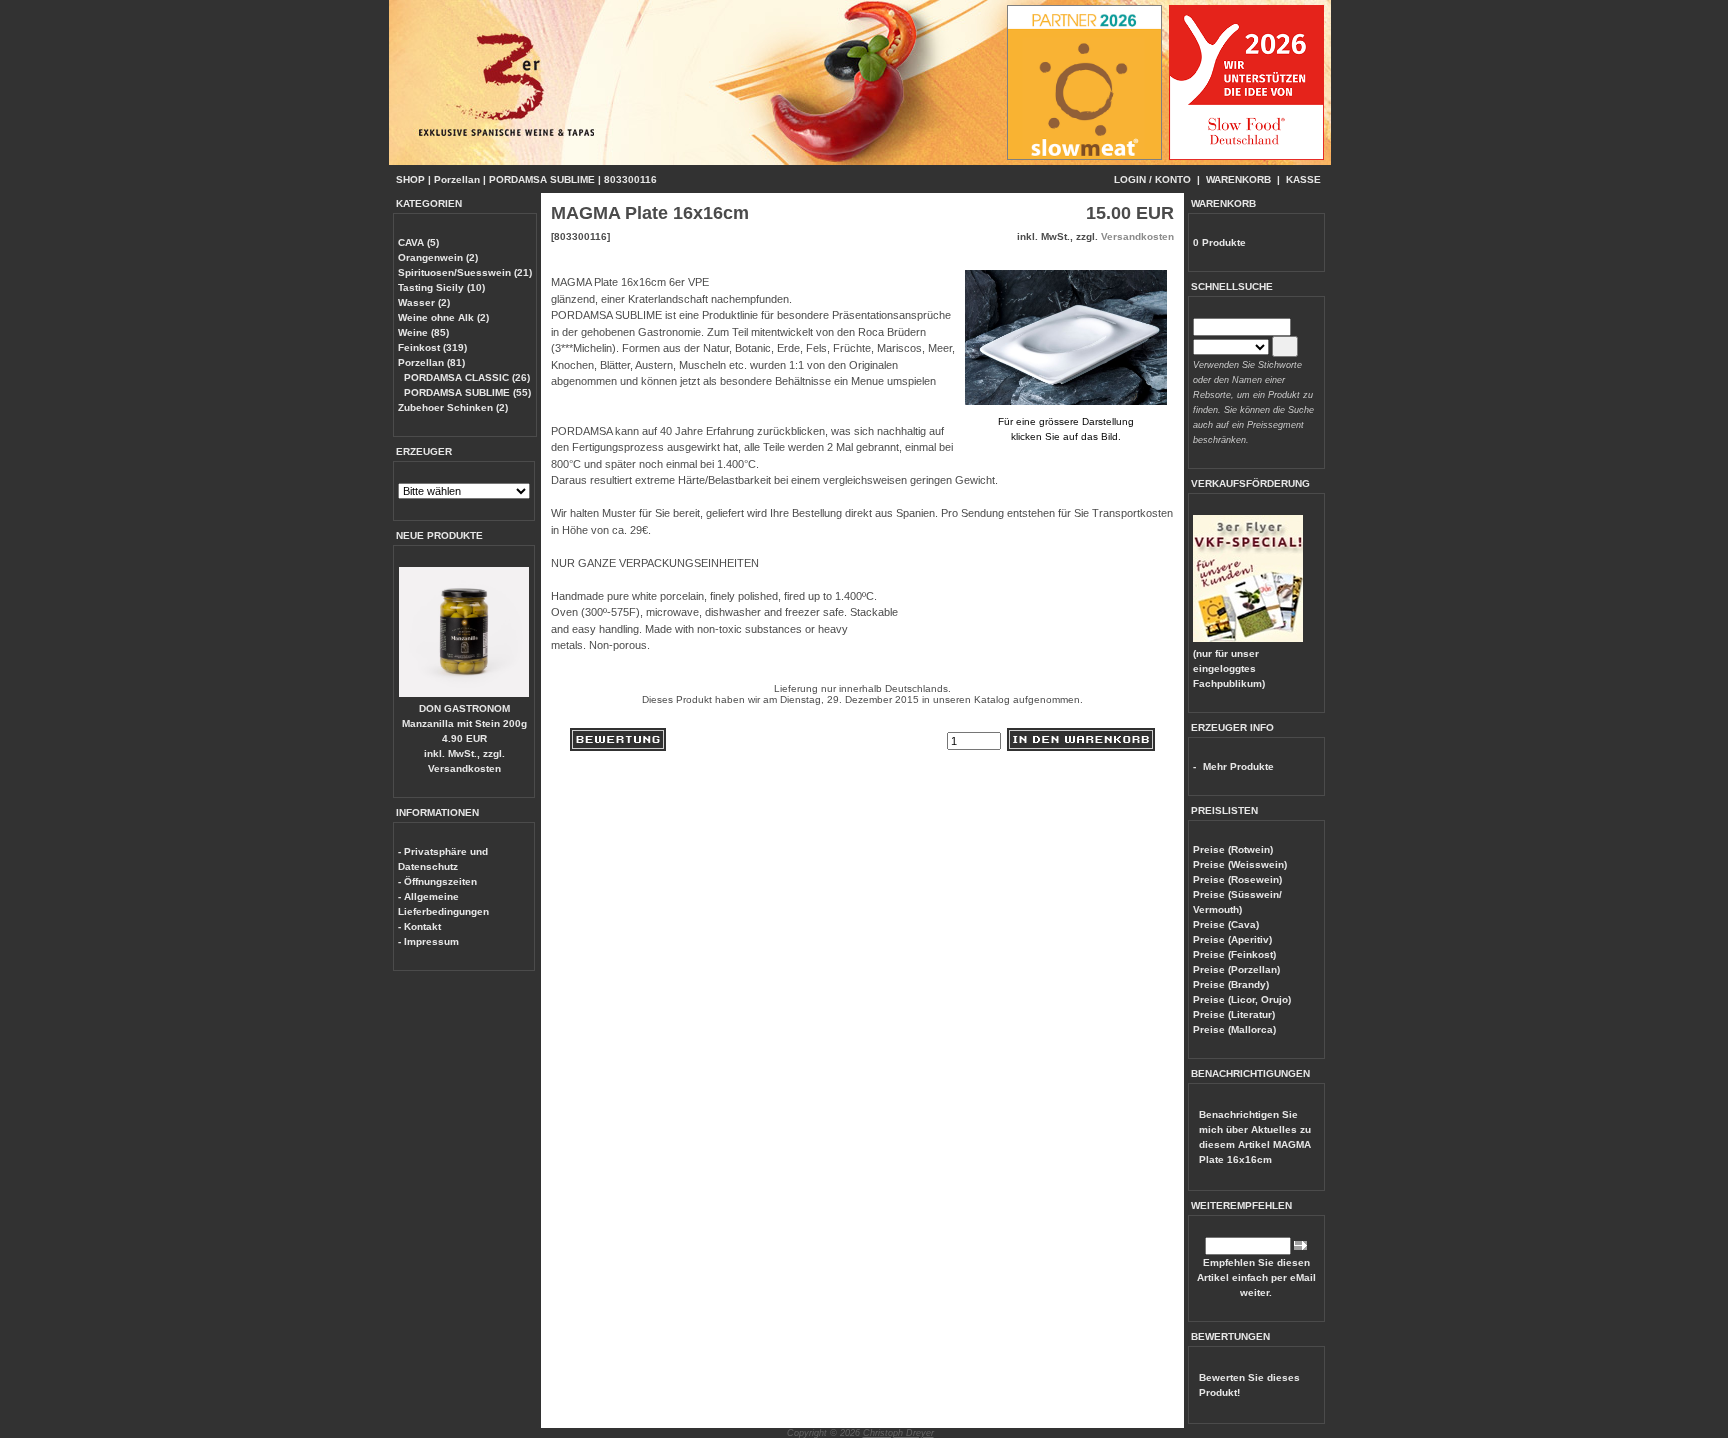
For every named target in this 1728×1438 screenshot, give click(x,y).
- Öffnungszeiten (437, 881)
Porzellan (457, 179)
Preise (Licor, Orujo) (1242, 999)
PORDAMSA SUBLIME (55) (467, 392)
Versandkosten (464, 768)
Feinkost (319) (432, 347)
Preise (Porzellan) (1236, 969)
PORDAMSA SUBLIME (542, 179)
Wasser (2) (424, 302)
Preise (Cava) (1226, 924)
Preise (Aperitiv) (1232, 939)
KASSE (1303, 179)
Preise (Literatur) (1234, 1014)
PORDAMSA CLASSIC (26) (467, 377)
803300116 (630, 179)
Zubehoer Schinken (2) (453, 407)
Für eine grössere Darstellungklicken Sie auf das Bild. (1066, 429)
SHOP (410, 179)
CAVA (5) (418, 242)
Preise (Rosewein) (1237, 879)
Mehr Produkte (1238, 766)
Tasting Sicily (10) (441, 287)
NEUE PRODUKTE (439, 535)
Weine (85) (423, 332)
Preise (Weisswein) (1240, 864)
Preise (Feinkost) (1234, 954)
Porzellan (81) (431, 362)
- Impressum (428, 941)
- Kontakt (419, 926)
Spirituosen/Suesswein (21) (465, 272)
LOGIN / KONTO (1152, 179)
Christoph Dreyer (898, 1433)
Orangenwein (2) (438, 257)
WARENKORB (1238, 179)
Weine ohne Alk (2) (443, 317)
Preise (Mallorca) (1234, 1029)
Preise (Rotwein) (1233, 849)
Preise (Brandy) (1231, 984)
